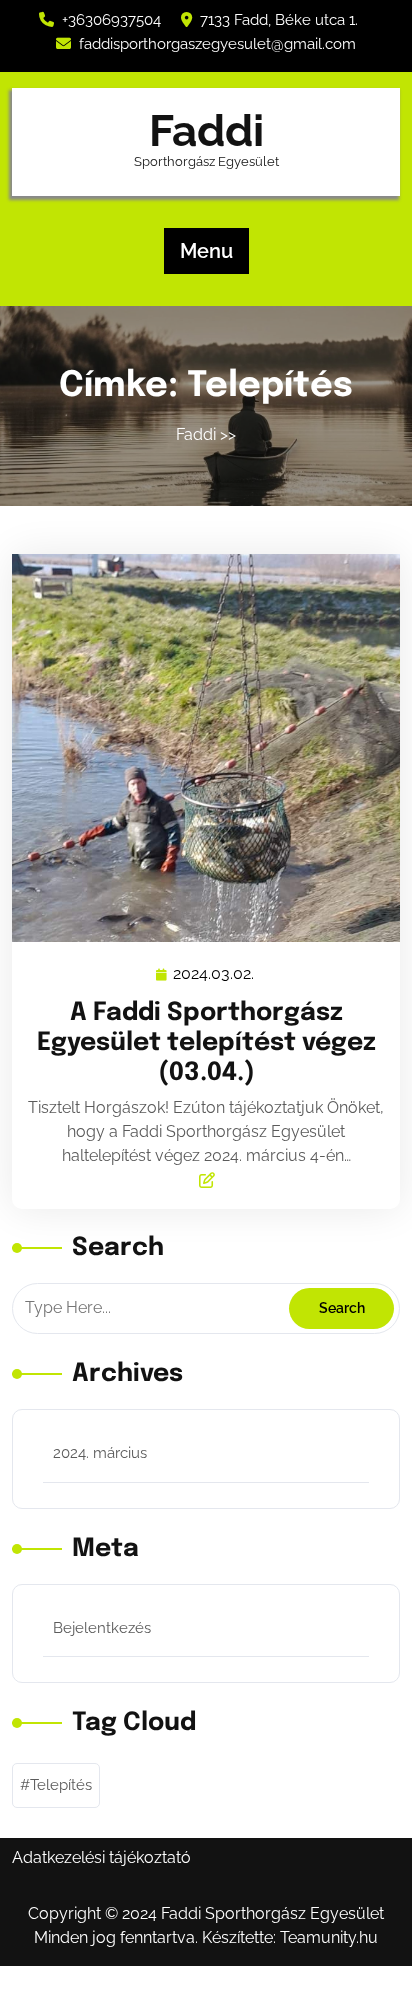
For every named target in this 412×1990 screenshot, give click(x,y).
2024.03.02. (214, 974)
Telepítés (61, 1785)
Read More (197, 748)
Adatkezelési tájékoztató (101, 1857)
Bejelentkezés (102, 1628)
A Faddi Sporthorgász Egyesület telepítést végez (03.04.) (206, 1043)
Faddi (206, 130)
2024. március (100, 1453)
